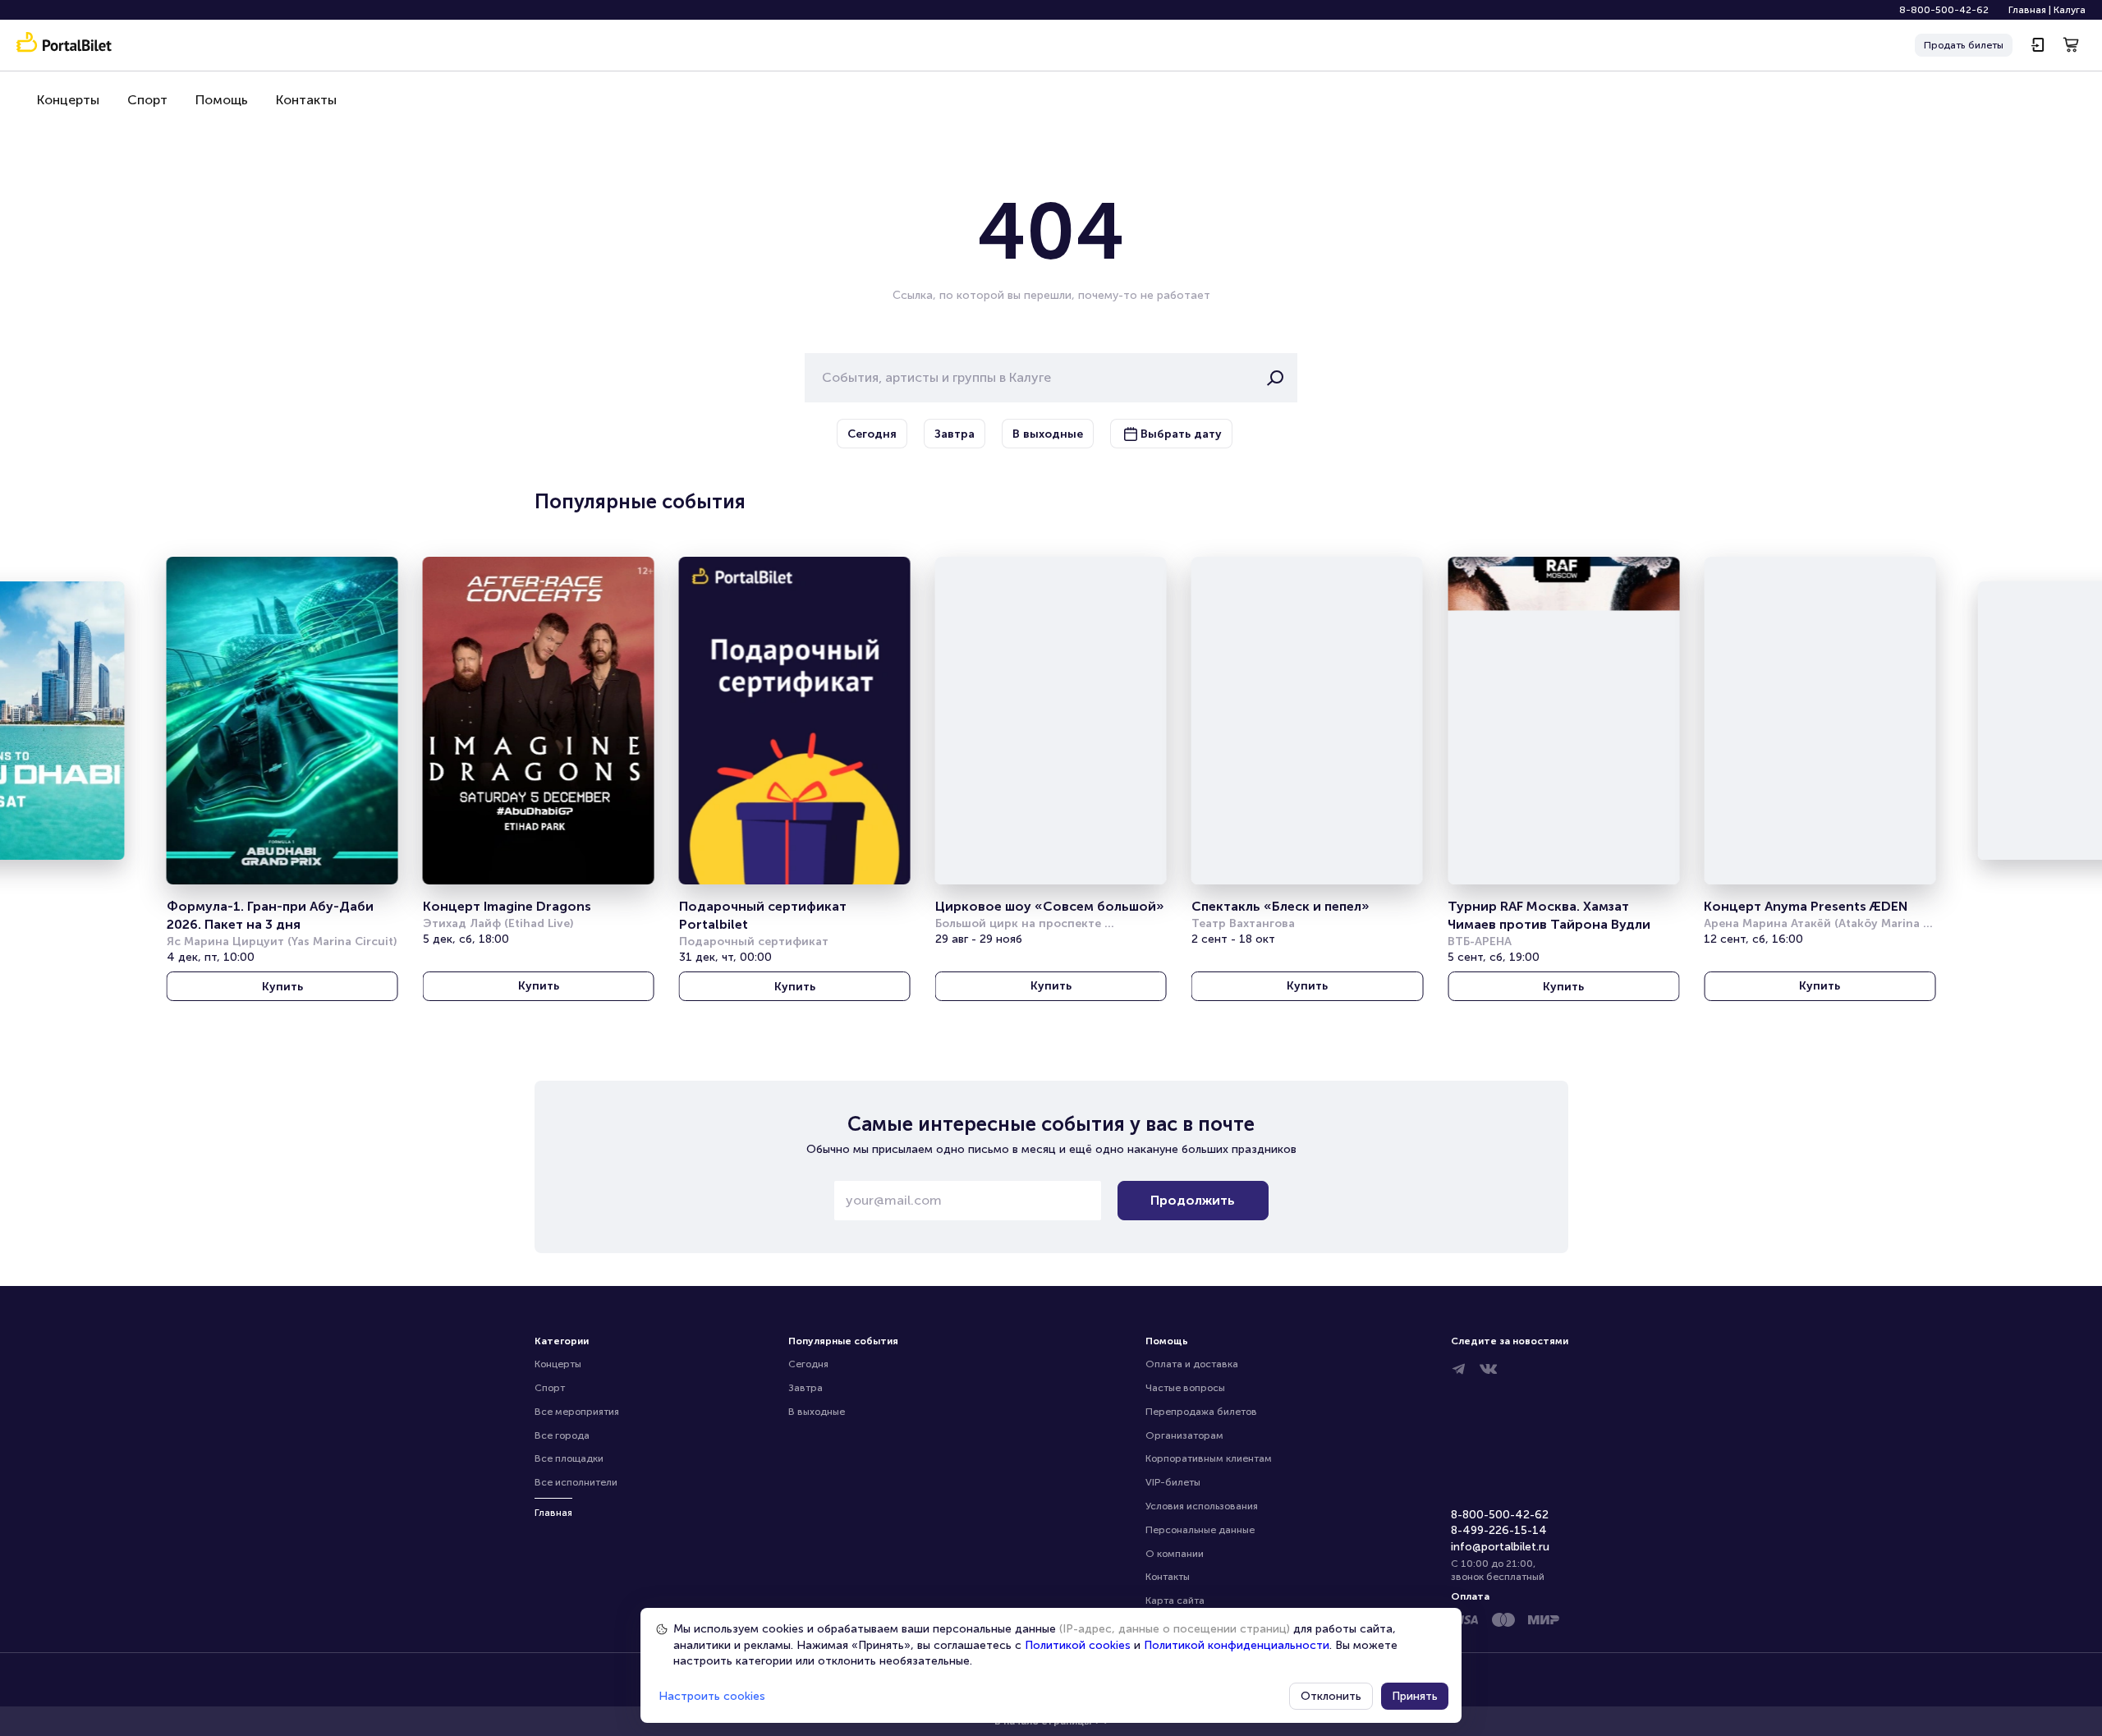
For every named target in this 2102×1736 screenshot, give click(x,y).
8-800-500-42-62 (1944, 10)
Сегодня (808, 1364)
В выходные (817, 1412)
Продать (1964, 45)
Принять (1415, 1696)
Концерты (68, 100)
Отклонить (1331, 1696)
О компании (1175, 1554)
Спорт (147, 100)
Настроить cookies (712, 1696)
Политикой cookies (1078, 1645)
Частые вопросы (1185, 1388)
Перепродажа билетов (1201, 1412)
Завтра (805, 1388)
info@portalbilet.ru (1500, 1547)
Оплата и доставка (1192, 1364)
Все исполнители (576, 1482)
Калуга (2070, 10)
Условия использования (1202, 1506)
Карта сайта (1175, 1601)
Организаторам (1184, 1435)
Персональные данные (1200, 1530)
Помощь (222, 100)
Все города (562, 1435)
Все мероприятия (577, 1412)
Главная (2027, 10)
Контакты (306, 100)
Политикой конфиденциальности (1237, 1645)
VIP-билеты (1173, 1482)
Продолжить (1193, 1200)
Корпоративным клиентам (1209, 1458)
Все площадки (569, 1458)
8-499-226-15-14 (1499, 1530)
